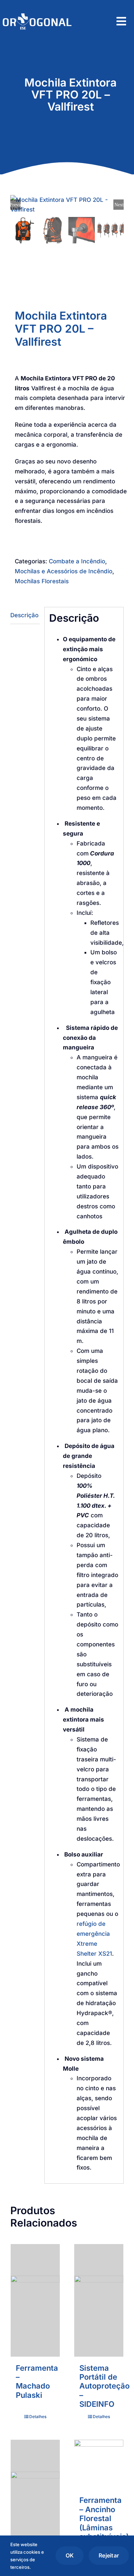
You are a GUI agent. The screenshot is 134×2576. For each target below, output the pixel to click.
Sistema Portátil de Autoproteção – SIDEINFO (104, 2386)
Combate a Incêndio (77, 561)
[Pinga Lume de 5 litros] (35, 2496)
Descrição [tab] (24, 615)
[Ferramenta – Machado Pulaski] (35, 2300)
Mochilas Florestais (42, 581)
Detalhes (38, 2417)
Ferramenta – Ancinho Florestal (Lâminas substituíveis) (104, 2518)
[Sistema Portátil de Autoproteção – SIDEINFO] (99, 2300)
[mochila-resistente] (67, 205)
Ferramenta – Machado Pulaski (37, 2382)
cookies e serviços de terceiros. (27, 2560)
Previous (15, 205)
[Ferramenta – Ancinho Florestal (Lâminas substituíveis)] (99, 2464)
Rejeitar (109, 2555)
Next (119, 205)
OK (70, 2555)
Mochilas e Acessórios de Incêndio (64, 571)
